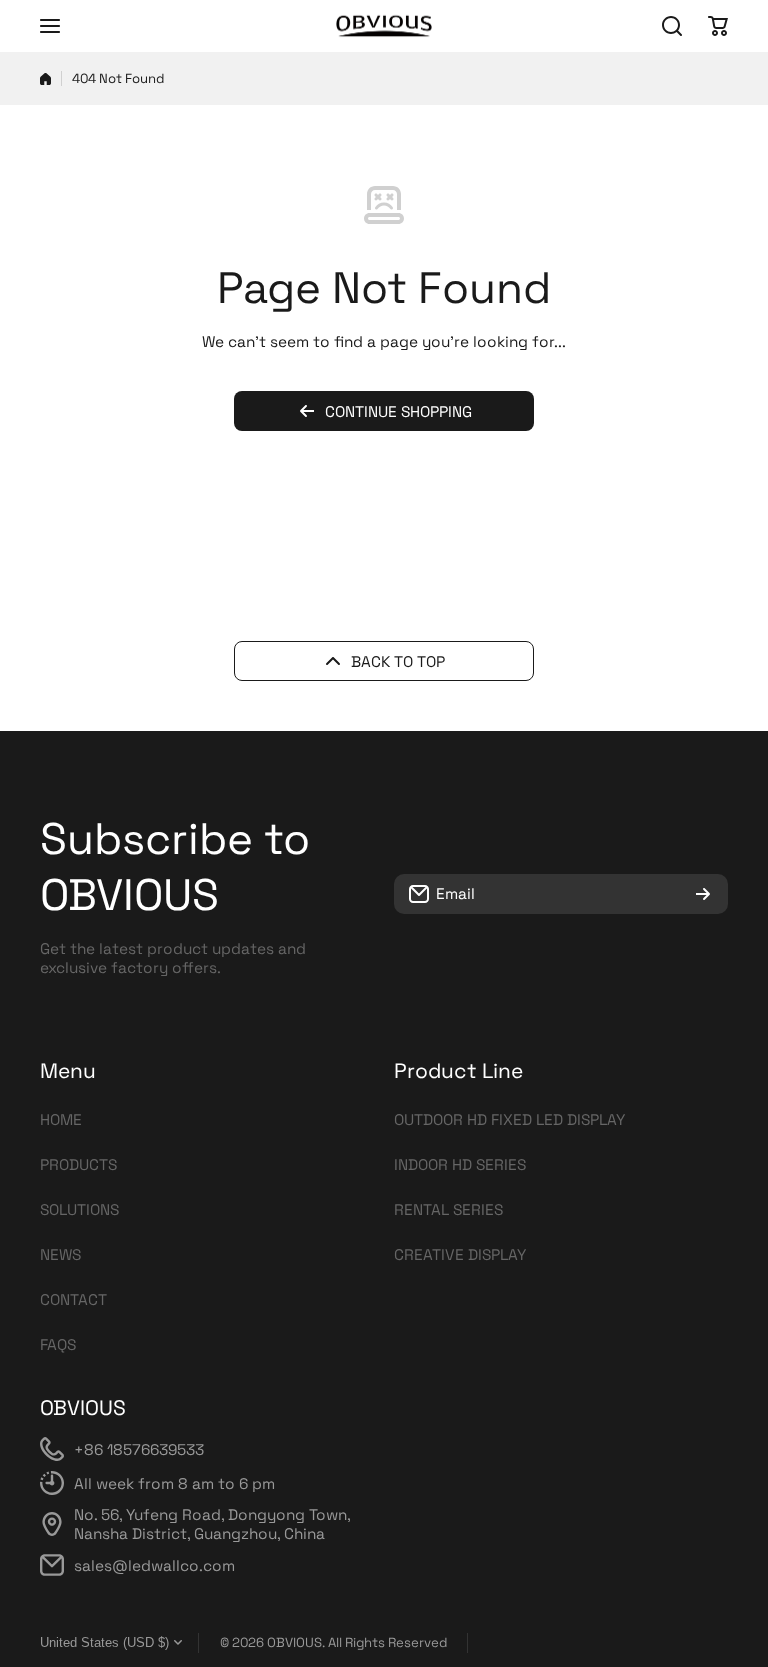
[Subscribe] (703, 894)
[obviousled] (384, 26)
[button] (718, 26)
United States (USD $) (104, 1642)
